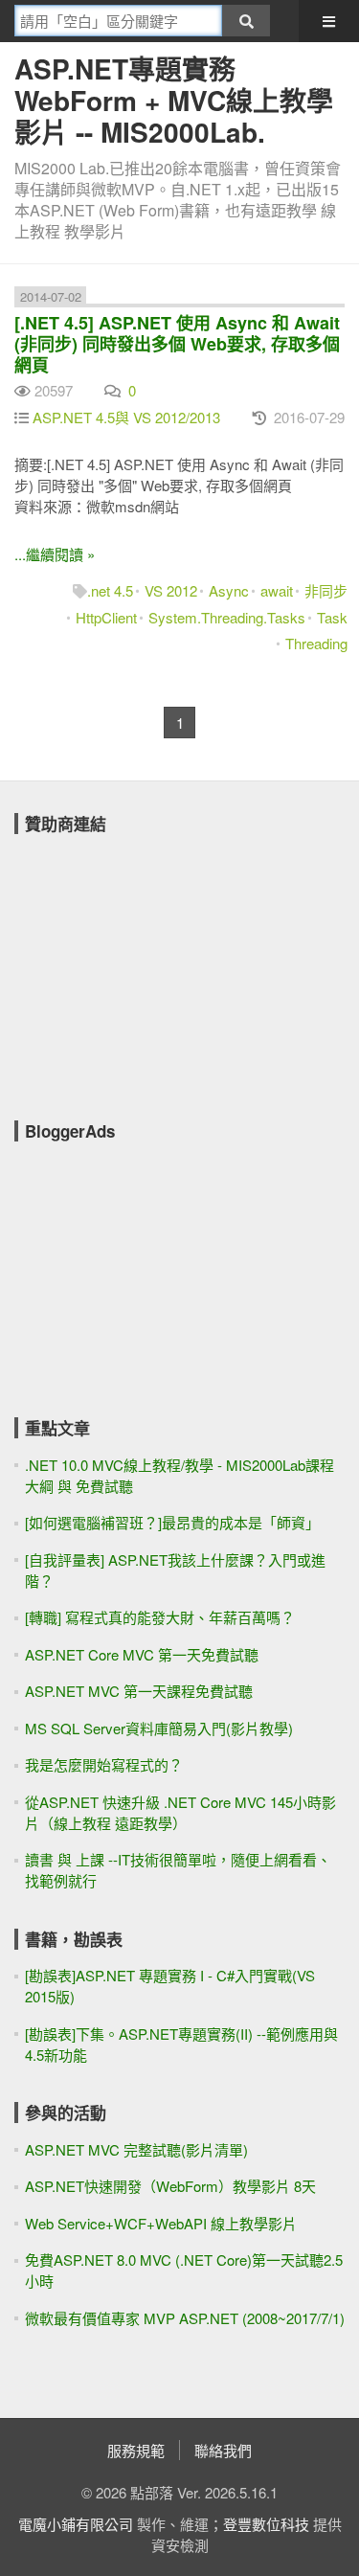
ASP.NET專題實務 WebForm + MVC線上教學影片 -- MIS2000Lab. (174, 100)
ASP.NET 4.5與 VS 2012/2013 (126, 417)
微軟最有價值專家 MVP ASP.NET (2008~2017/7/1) (185, 2318)
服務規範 (136, 2450)
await (277, 590)
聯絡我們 (223, 2450)
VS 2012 (171, 590)
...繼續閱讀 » (55, 554)
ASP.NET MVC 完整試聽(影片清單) (136, 2149)
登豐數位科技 (266, 2524)
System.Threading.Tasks (227, 617)
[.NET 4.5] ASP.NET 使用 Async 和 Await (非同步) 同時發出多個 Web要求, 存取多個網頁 (177, 344)
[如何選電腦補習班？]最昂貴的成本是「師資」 (172, 1522)
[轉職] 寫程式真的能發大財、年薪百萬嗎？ (160, 1617)
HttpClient (106, 617)
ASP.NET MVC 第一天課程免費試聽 (139, 1691)
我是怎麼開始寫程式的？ (104, 1764)
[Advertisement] (158, 964)
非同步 (326, 590)
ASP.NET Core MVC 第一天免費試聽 (142, 1654)
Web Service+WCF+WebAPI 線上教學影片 (161, 2223)
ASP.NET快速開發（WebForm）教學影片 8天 (170, 2186)
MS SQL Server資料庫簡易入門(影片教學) (159, 1728)
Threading (316, 643)
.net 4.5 (110, 590)
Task (332, 617)
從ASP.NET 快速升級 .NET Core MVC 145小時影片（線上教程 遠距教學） (180, 1812)
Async (229, 590)
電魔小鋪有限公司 (76, 2524)
